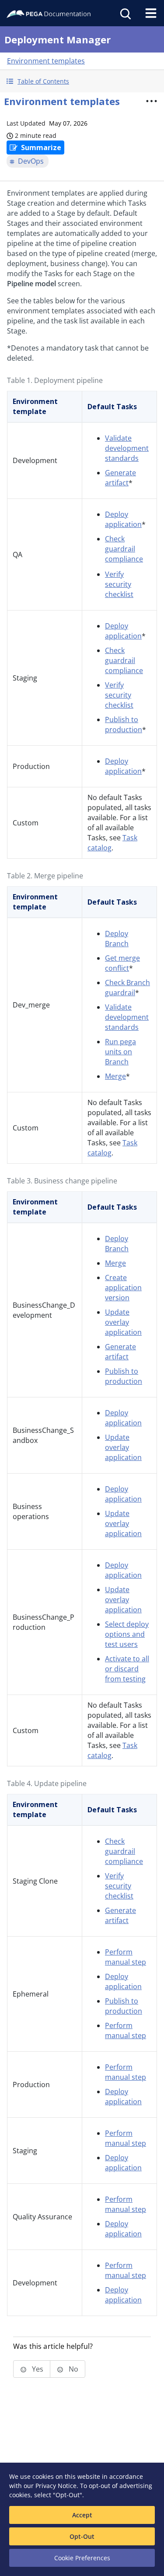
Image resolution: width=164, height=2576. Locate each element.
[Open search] (125, 13)
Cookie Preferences (82, 2558)
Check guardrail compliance (124, 549)
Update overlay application (123, 1322)
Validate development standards (127, 448)
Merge (115, 1076)
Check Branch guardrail (127, 988)
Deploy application (123, 519)
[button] (82, 81)
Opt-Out (82, 2536)
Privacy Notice (56, 2486)
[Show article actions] (151, 101)
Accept (82, 2515)
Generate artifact (120, 478)
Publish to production (124, 725)
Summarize (41, 147)
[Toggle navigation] (151, 13)
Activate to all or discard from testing (127, 1669)
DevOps (31, 161)
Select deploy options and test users (127, 1634)
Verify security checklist (119, 584)
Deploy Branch (117, 939)
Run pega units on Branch (120, 1052)
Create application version (123, 1288)
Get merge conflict (122, 963)
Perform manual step (126, 1957)
